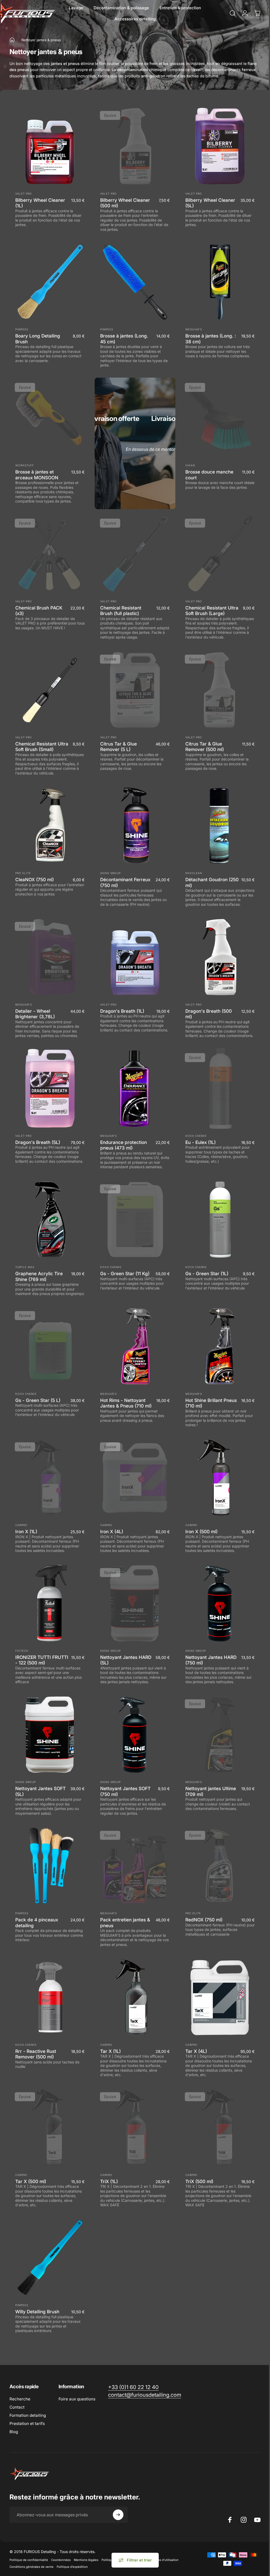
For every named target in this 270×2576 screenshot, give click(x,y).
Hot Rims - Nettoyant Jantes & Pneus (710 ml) (126, 1403)
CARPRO (21, 1525)
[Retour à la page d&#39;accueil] (12, 40)
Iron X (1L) (26, 1531)
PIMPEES (22, 329)
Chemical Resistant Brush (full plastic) (121, 611)
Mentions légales (86, 2560)
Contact (17, 2407)
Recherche (20, 2399)
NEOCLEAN (194, 873)
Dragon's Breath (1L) (122, 1011)
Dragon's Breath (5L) (38, 1142)
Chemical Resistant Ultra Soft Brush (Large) (212, 611)
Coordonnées (61, 2560)
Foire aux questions (77, 2399)
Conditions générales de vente (32, 2567)
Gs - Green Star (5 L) (38, 1400)
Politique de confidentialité (29, 2560)
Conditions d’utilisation (162, 2560)
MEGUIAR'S (194, 329)
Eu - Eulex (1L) (201, 1142)
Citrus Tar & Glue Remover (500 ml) (205, 747)
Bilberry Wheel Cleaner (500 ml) (125, 203)
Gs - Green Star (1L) (207, 1273)
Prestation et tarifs (27, 2423)
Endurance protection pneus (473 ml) (124, 1145)
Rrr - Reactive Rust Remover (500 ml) (36, 2054)
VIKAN (190, 465)
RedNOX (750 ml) (204, 1920)
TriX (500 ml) (199, 2181)
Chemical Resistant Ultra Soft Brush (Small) (42, 747)
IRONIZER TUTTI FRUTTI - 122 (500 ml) (42, 1660)
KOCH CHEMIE (196, 1136)
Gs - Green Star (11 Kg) (125, 1273)
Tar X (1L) (110, 2051)
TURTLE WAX (25, 1267)
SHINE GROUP (110, 873)
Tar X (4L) (196, 2051)
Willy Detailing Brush (37, 2312)
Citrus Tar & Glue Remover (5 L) (119, 747)
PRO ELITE (23, 873)
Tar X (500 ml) (31, 2181)
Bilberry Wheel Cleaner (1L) (40, 203)
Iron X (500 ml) (201, 1531)
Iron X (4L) (112, 1531)
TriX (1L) (109, 2181)
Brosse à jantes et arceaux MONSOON (37, 475)
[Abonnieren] (118, 2515)
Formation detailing (28, 2415)
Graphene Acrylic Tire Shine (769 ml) (39, 1276)
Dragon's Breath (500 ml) (209, 1014)
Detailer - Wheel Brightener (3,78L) (35, 1014)
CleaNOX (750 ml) (35, 879)
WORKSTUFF (25, 465)
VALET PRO (24, 194)
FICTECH (22, 1651)
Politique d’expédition (72, 2567)
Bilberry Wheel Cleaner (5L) (210, 203)
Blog (14, 2432)
